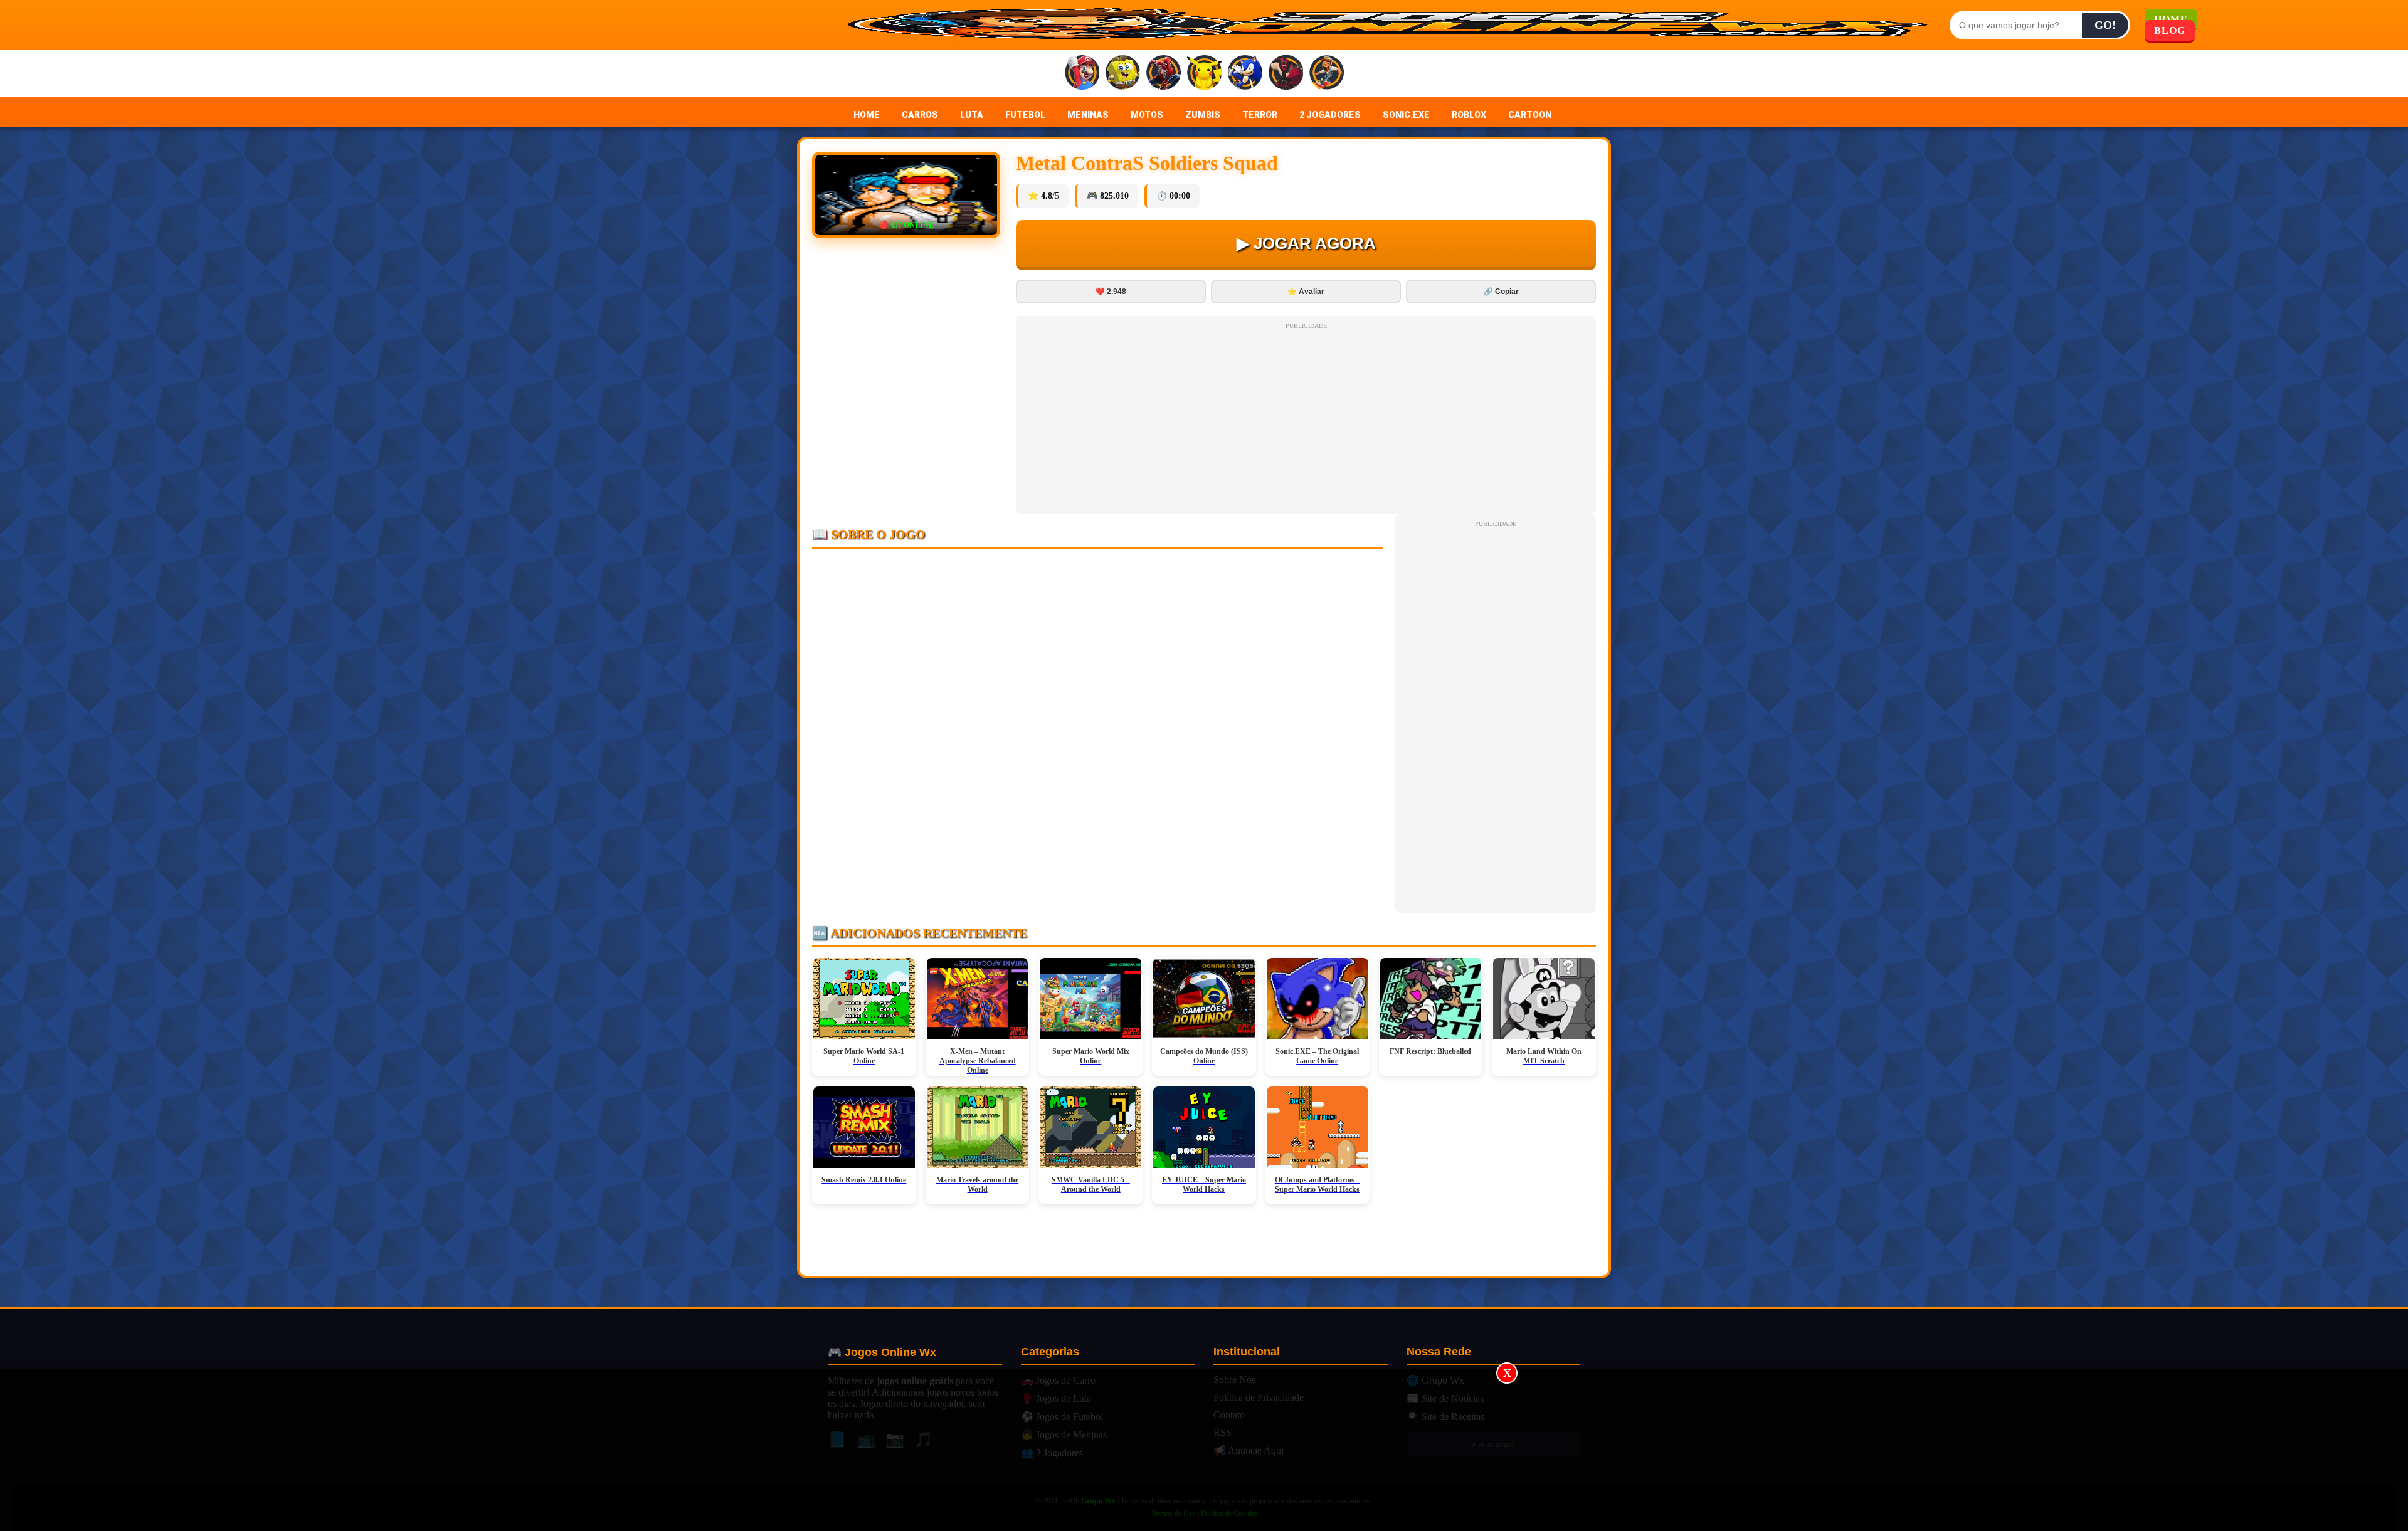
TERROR (1260, 115)
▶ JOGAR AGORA (1306, 243)
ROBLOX (1469, 115)
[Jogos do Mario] (1082, 74)
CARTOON (1530, 115)
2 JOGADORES (1330, 115)
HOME (867, 115)
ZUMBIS (1203, 115)
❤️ (1111, 292)
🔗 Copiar (1501, 292)
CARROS (920, 115)
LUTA (972, 115)
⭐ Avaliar (1306, 292)
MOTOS (1147, 115)
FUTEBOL (1025, 115)
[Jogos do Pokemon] (1204, 74)
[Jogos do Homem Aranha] (1164, 74)
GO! (2105, 25)
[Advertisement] (1204, 1450)
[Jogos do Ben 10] (1286, 74)
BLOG (2170, 30)
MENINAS (1088, 115)
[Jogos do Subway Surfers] (1327, 74)
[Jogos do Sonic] (1245, 74)
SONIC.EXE (1406, 115)
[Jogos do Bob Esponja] (1123, 74)
